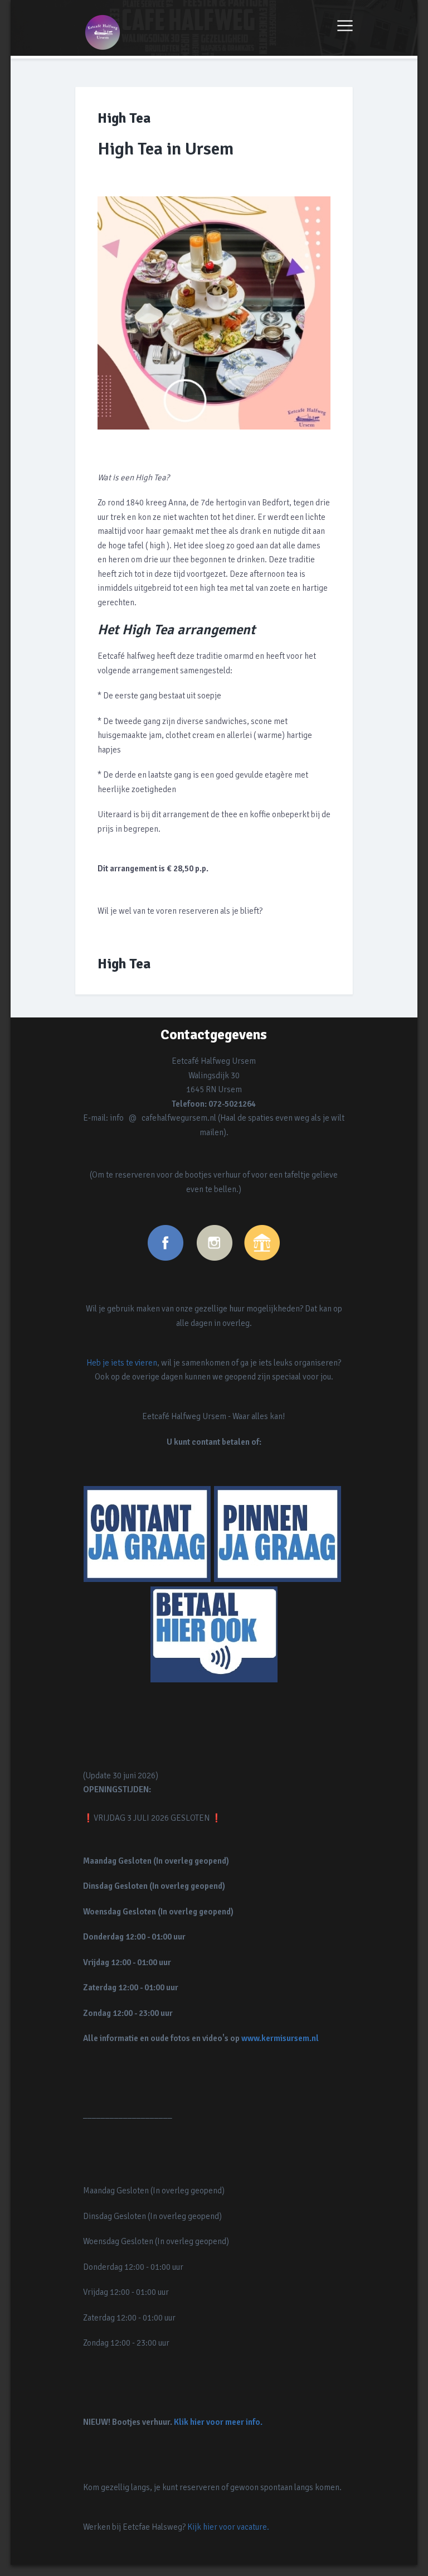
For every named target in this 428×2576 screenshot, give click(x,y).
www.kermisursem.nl (280, 2038)
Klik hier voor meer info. (218, 2422)
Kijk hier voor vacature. (228, 2527)
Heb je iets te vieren (122, 1363)
